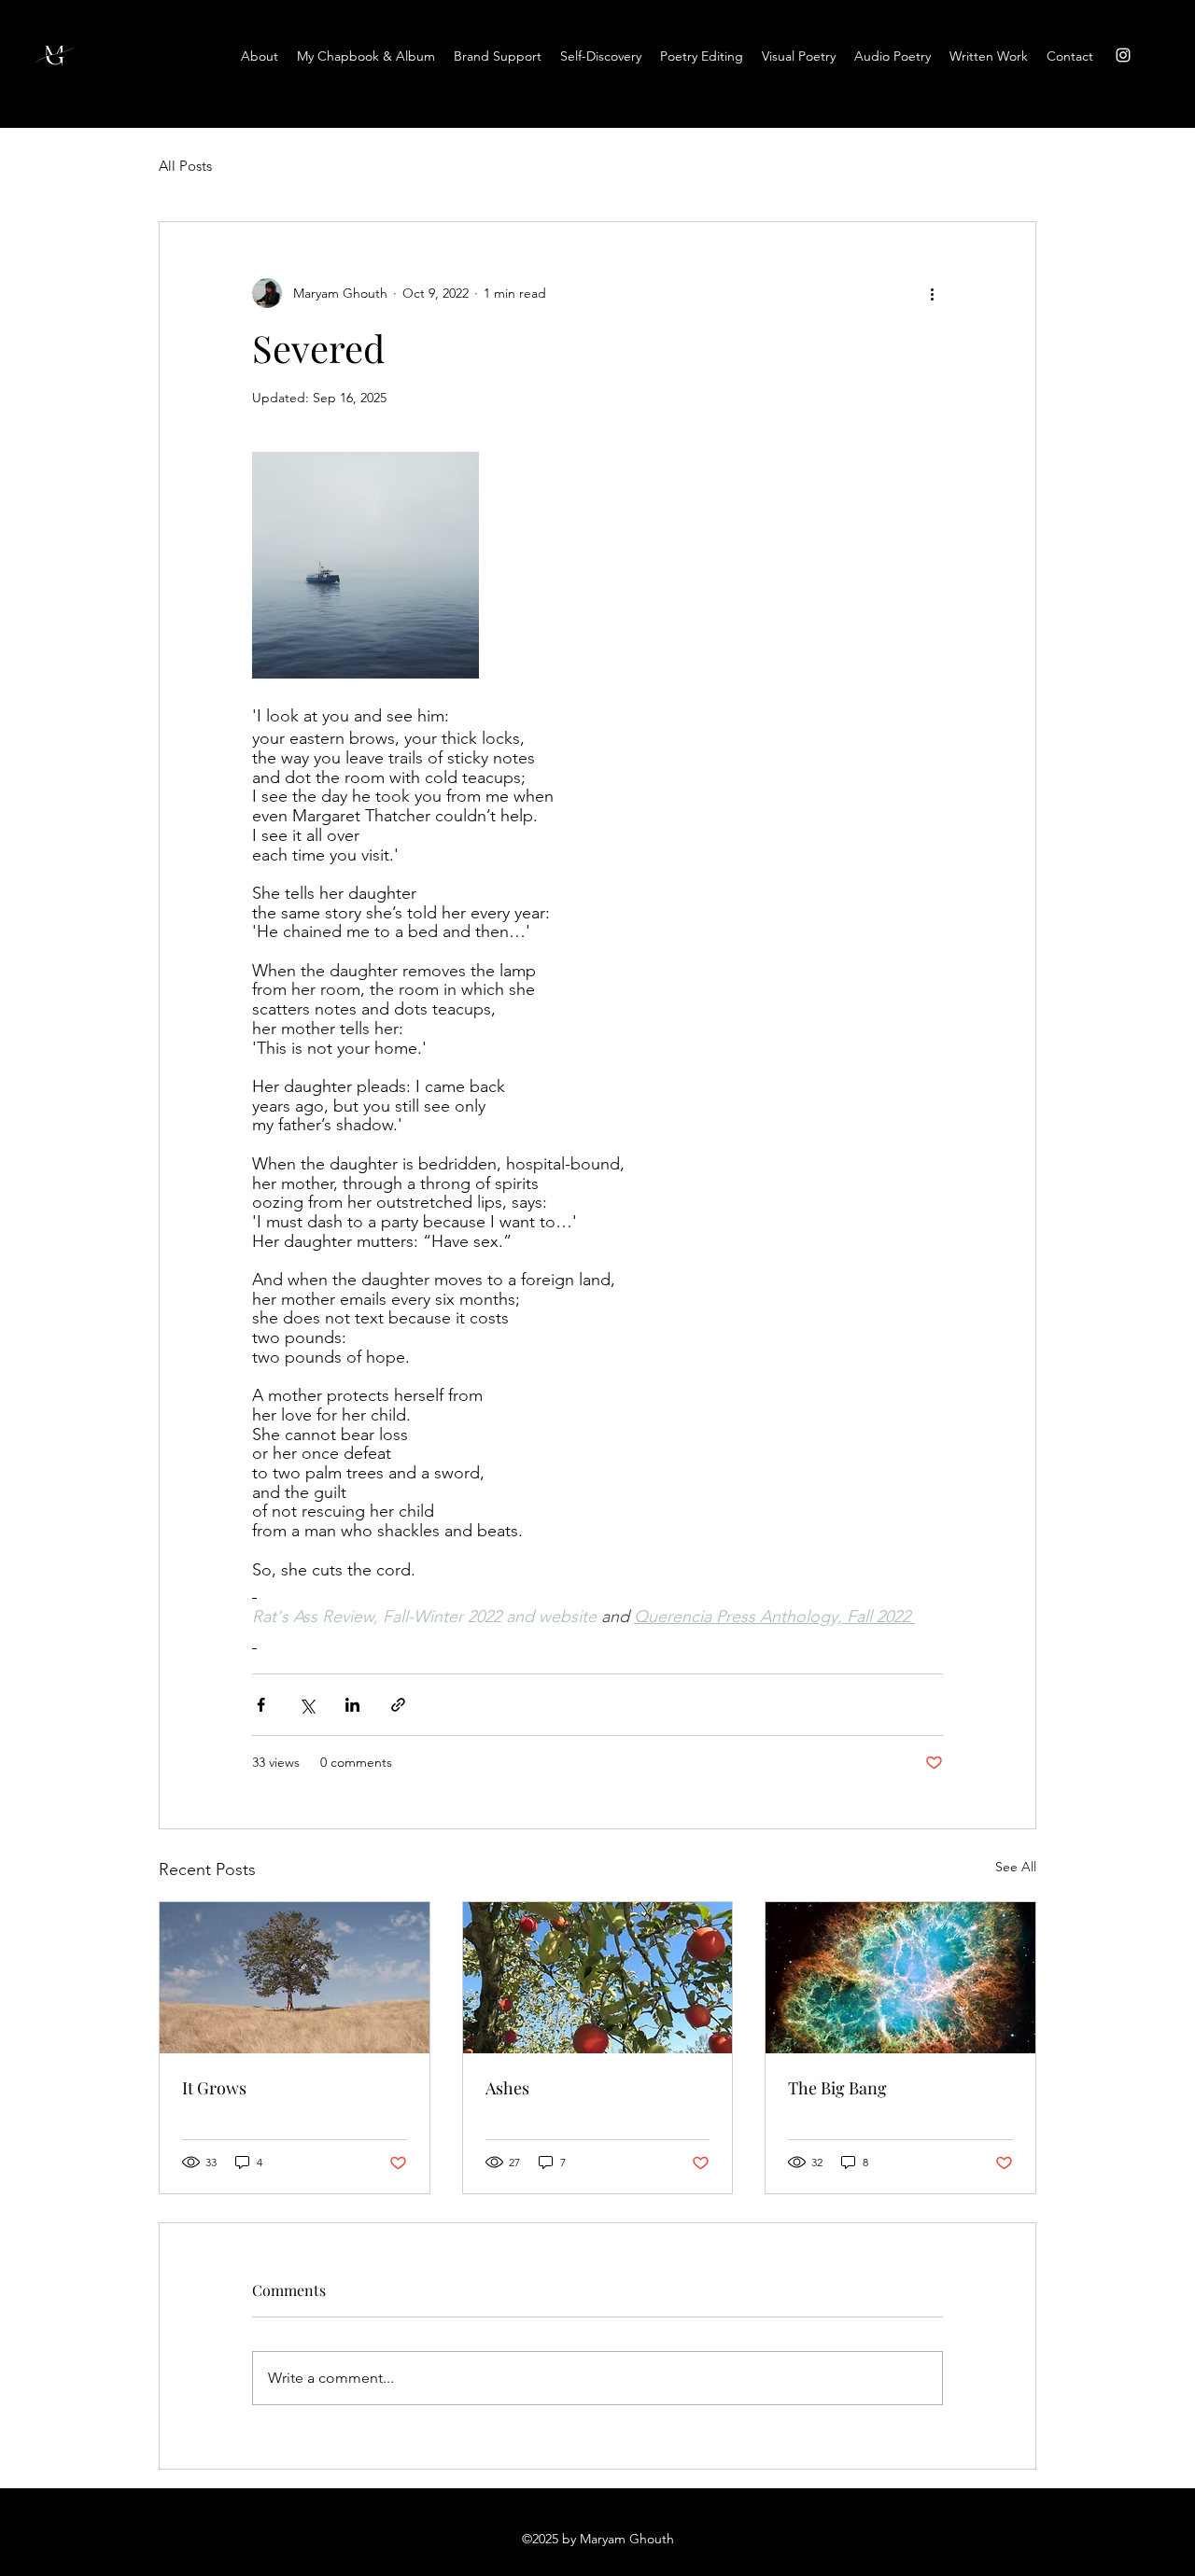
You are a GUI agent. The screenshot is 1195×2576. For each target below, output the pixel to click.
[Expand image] (366, 565)
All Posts (185, 166)
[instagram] (1123, 55)
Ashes (507, 2088)
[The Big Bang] (900, 1978)
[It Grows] (295, 1978)
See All (1016, 1867)
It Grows (214, 2088)
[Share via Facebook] (261, 1705)
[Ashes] (598, 1978)
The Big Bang (837, 2088)
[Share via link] (398, 1705)
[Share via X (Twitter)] (307, 1705)
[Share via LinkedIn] (352, 1705)
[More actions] (932, 293)
